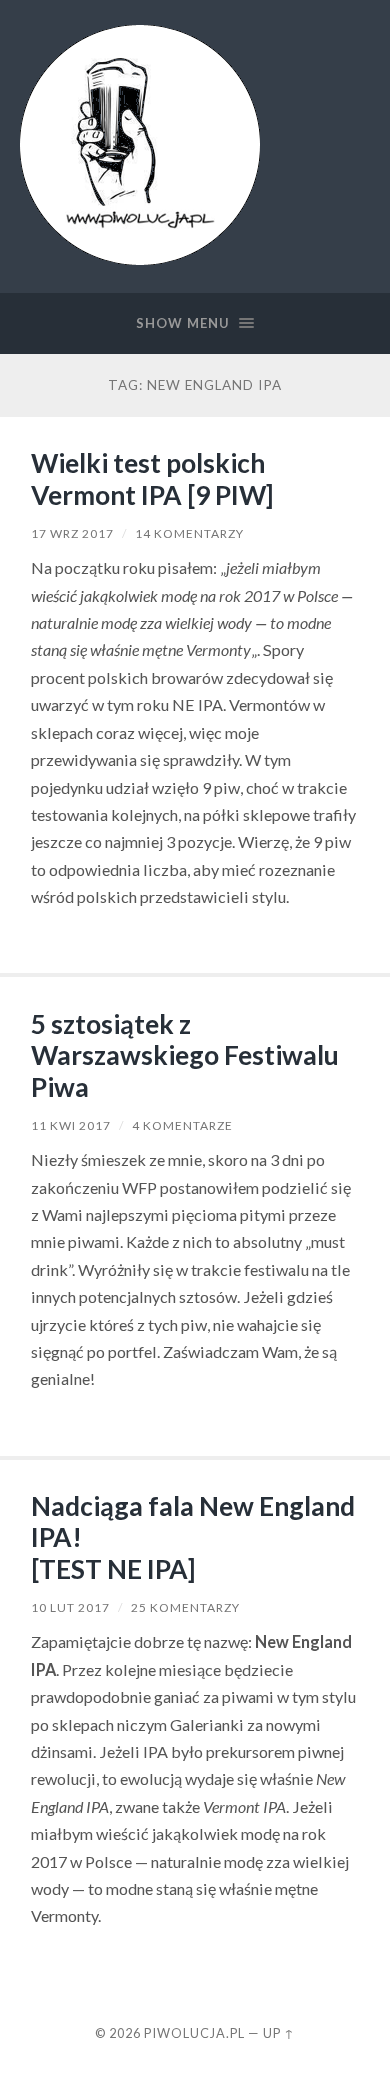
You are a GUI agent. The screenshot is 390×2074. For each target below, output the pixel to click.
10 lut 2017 (70, 1607)
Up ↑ (279, 2033)
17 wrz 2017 (72, 533)
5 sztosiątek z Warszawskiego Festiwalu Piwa (185, 1055)
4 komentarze (182, 1125)
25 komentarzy (185, 1607)
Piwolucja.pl (194, 2033)
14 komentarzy (189, 533)
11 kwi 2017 (71, 1125)
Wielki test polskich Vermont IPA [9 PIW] (152, 479)
